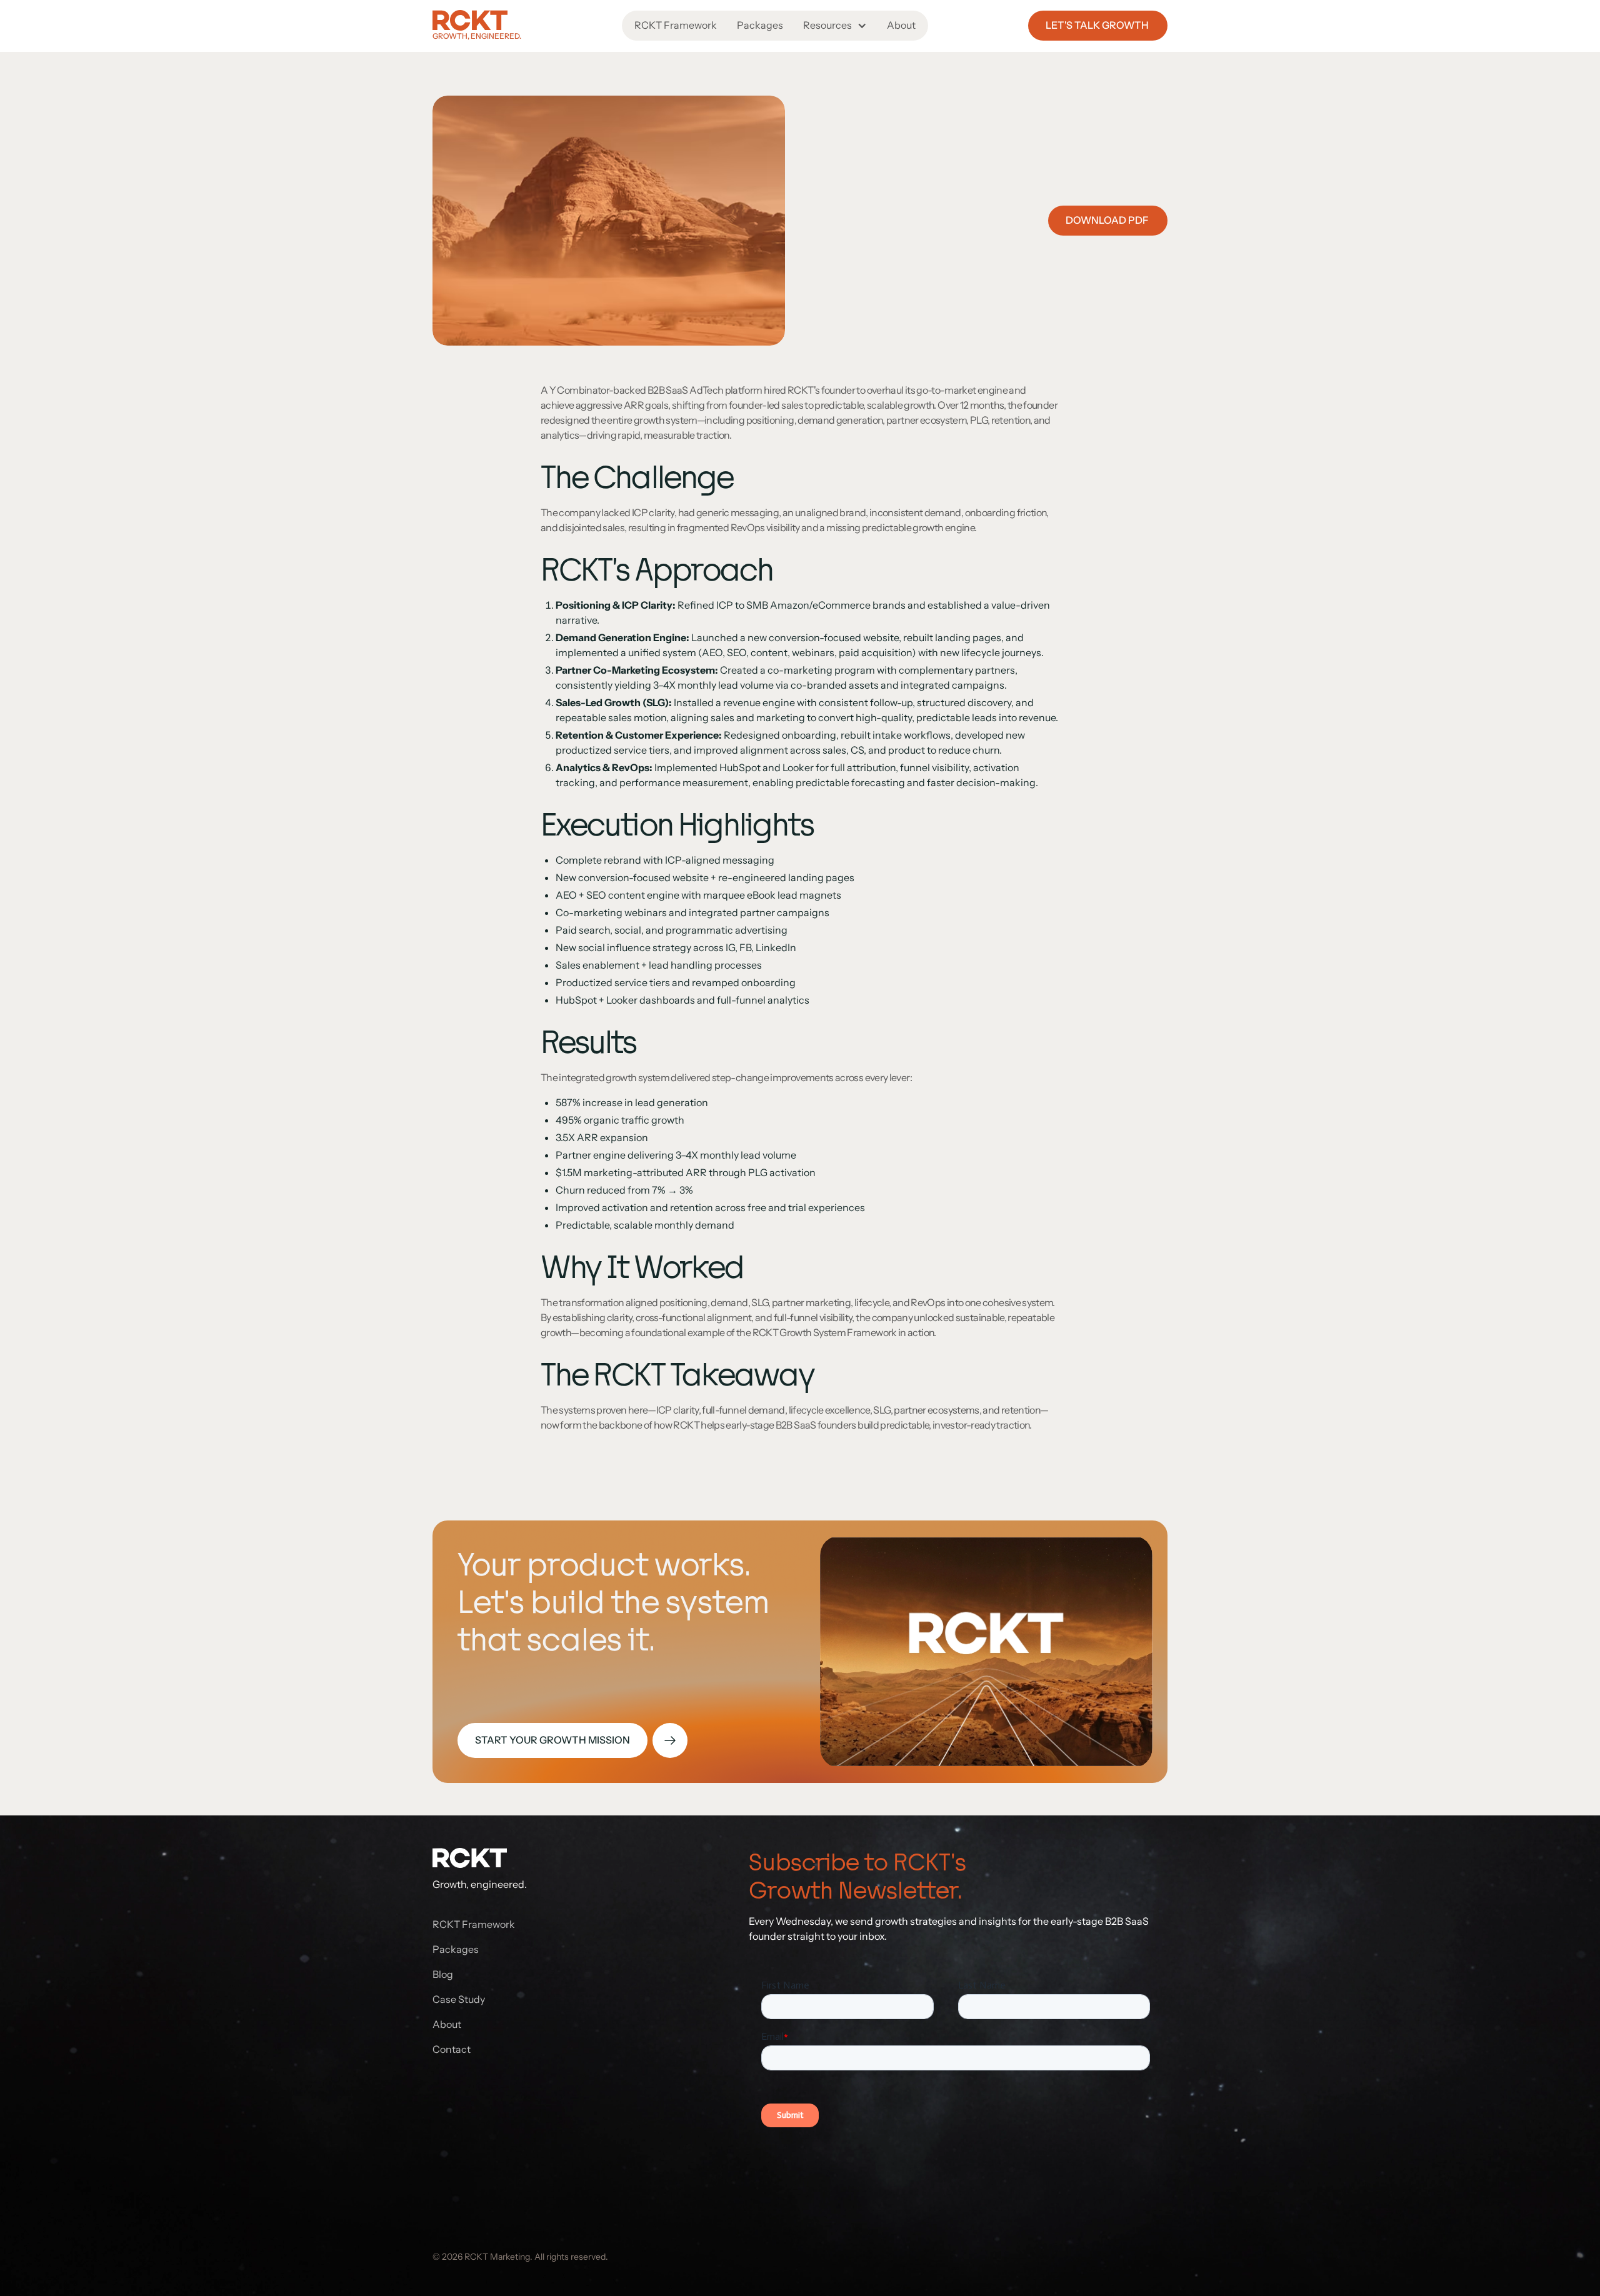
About (901, 25)
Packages (760, 25)
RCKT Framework (676, 25)
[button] (835, 26)
